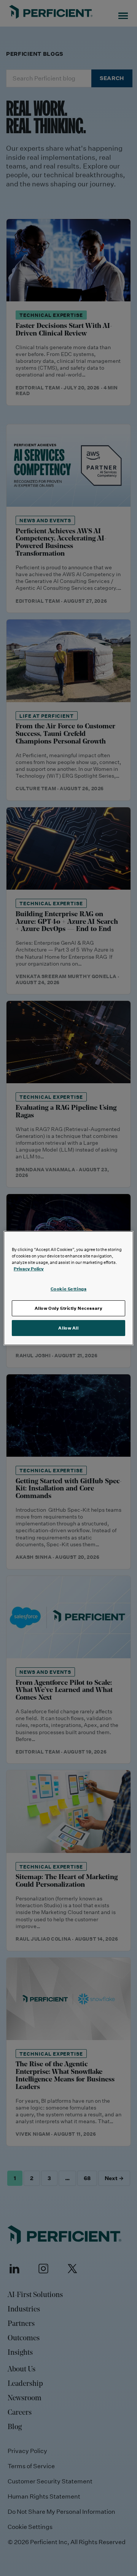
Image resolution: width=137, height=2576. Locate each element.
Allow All (68, 1328)
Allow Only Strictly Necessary (69, 1308)
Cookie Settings (69, 1289)
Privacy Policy (29, 1269)
